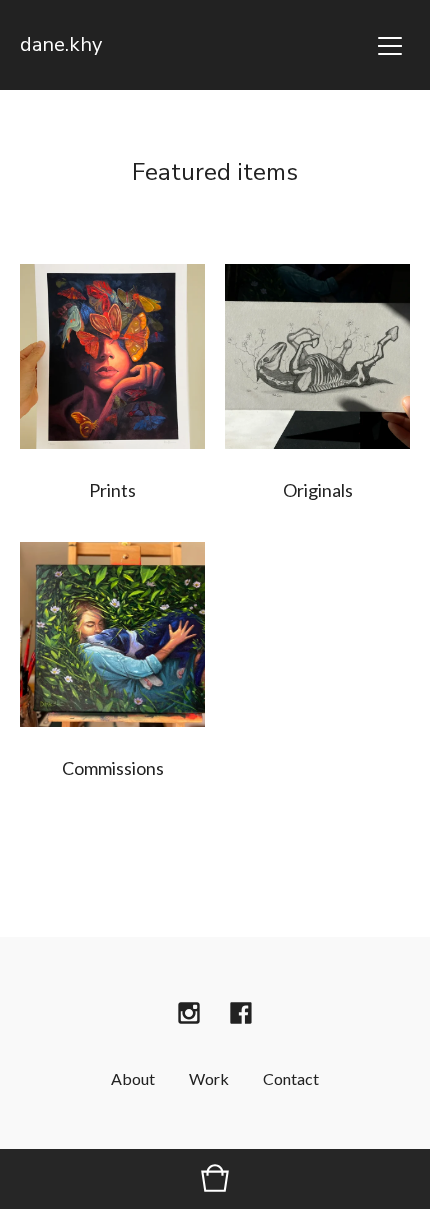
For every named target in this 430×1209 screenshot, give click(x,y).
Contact (291, 1078)
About (133, 1078)
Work (209, 1078)
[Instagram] (189, 1013)
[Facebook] (241, 1013)
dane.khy (61, 45)
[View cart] (215, 1179)
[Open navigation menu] (390, 45)
